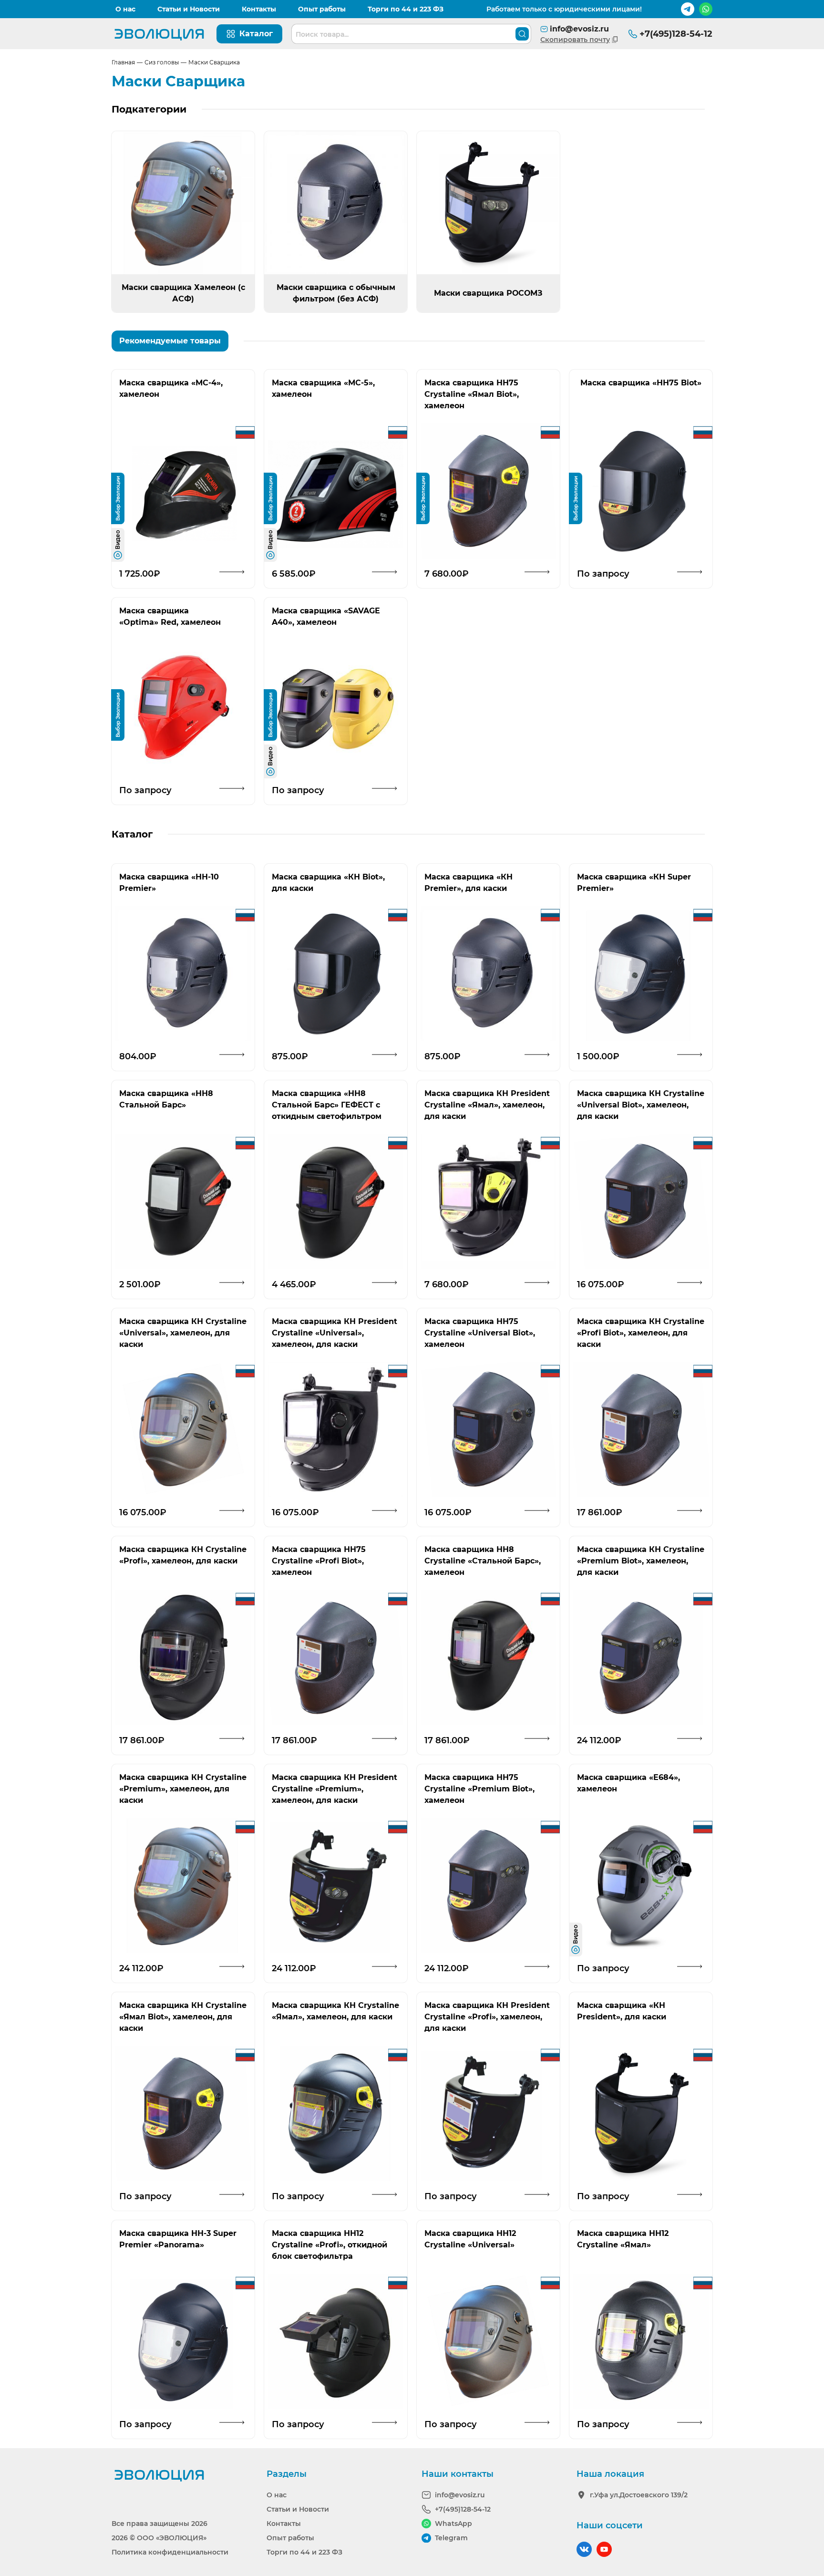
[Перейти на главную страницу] (159, 34)
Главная (123, 62)
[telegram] (688, 9)
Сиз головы (162, 62)
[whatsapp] (706, 9)
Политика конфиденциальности (170, 2552)
